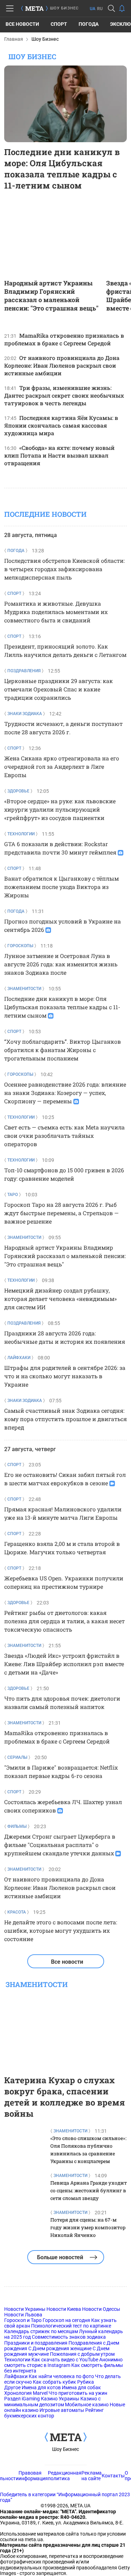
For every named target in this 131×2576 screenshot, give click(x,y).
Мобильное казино (87, 2405)
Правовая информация (33, 2476)
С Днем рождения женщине (60, 2348)
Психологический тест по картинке (71, 2326)
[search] (111, 8)
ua (93, 9)
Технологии (17, 2360)
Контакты (113, 2476)
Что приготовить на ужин (78, 2393)
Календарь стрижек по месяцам (41, 2331)
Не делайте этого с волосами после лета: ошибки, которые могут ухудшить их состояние (61, 1930)
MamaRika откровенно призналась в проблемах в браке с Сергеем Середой (64, 339)
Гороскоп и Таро (23, 2320)
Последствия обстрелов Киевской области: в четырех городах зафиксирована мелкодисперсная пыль (64, 569)
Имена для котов (41, 2387)
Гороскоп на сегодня (66, 2320)
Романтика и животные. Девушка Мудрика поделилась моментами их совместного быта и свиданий (56, 612)
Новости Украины (25, 2309)
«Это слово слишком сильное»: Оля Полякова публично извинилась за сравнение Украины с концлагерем (88, 2150)
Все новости (22, 24)
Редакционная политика (65, 2476)
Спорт (59, 24)
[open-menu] (10, 8)
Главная (14, 39)
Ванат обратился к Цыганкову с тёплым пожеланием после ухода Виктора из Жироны (61, 887)
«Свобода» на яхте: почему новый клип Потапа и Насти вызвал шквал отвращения (59, 455)
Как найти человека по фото (61, 2376)
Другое (12, 2387)
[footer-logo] (66, 2438)
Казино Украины (60, 2399)
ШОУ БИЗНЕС (64, 8)
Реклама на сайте (92, 2476)
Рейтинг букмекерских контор (54, 2413)
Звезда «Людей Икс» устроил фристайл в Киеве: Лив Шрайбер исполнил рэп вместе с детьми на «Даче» (64, 1664)
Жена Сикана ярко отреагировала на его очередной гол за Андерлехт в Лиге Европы (62, 766)
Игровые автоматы (62, 2410)
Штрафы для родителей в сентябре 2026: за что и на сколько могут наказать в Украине (65, 1376)
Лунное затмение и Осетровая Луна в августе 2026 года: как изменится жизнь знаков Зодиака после (61, 964)
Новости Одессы (101, 2309)
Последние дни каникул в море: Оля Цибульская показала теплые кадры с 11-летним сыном (62, 169)
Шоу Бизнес (65, 2449)
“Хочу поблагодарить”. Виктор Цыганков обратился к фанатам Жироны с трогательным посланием (63, 1050)
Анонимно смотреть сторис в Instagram (63, 2362)
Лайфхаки (16, 2376)
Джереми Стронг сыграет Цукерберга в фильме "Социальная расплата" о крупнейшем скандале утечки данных (60, 1845)
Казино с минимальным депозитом (52, 2401)
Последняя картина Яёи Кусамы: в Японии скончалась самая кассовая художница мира (61, 425)
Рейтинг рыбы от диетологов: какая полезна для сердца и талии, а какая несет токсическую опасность (64, 1621)
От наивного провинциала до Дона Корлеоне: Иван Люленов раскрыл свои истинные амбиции (62, 365)
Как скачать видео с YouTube (65, 2360)
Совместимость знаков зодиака (69, 2337)
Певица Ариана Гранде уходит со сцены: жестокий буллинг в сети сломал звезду (89, 2190)
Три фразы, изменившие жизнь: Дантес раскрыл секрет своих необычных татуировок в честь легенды (64, 395)
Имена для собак (81, 2387)
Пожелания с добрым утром (82, 2354)
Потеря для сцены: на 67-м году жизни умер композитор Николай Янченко (88, 2227)
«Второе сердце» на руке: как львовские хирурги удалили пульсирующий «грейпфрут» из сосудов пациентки (60, 809)
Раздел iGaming (22, 2399)
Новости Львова (23, 2315)
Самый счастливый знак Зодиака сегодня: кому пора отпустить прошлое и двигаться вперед (65, 1419)
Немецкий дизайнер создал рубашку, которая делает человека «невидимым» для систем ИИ (60, 1299)
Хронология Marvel (26, 2393)
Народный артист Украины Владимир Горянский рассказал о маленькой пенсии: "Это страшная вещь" (51, 296)
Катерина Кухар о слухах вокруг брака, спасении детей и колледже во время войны (64, 2097)
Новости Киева (64, 2309)
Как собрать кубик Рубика (63, 2382)
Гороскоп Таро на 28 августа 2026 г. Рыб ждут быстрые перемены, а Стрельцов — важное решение (61, 1213)
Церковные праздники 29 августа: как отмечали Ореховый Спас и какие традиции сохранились (59, 689)
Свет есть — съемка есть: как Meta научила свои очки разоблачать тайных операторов (64, 1136)
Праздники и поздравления (36, 2343)
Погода (89, 24)
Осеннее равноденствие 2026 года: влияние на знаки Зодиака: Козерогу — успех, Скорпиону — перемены (65, 1093)
